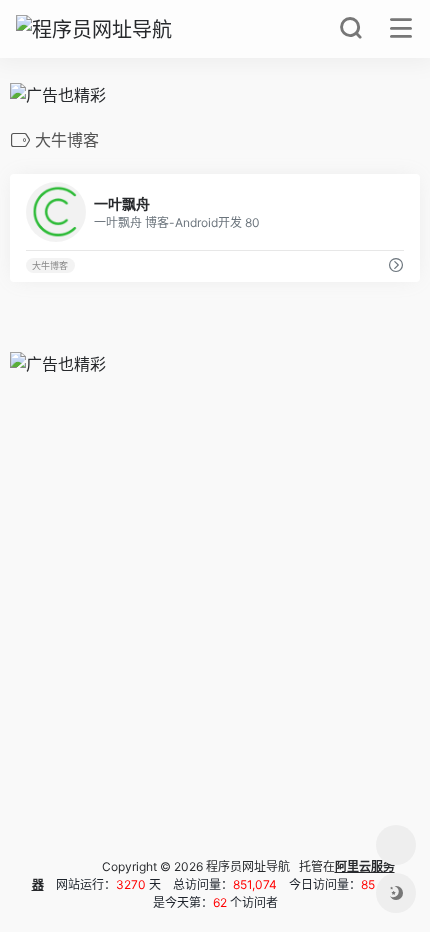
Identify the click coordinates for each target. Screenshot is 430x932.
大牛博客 (50, 265)
